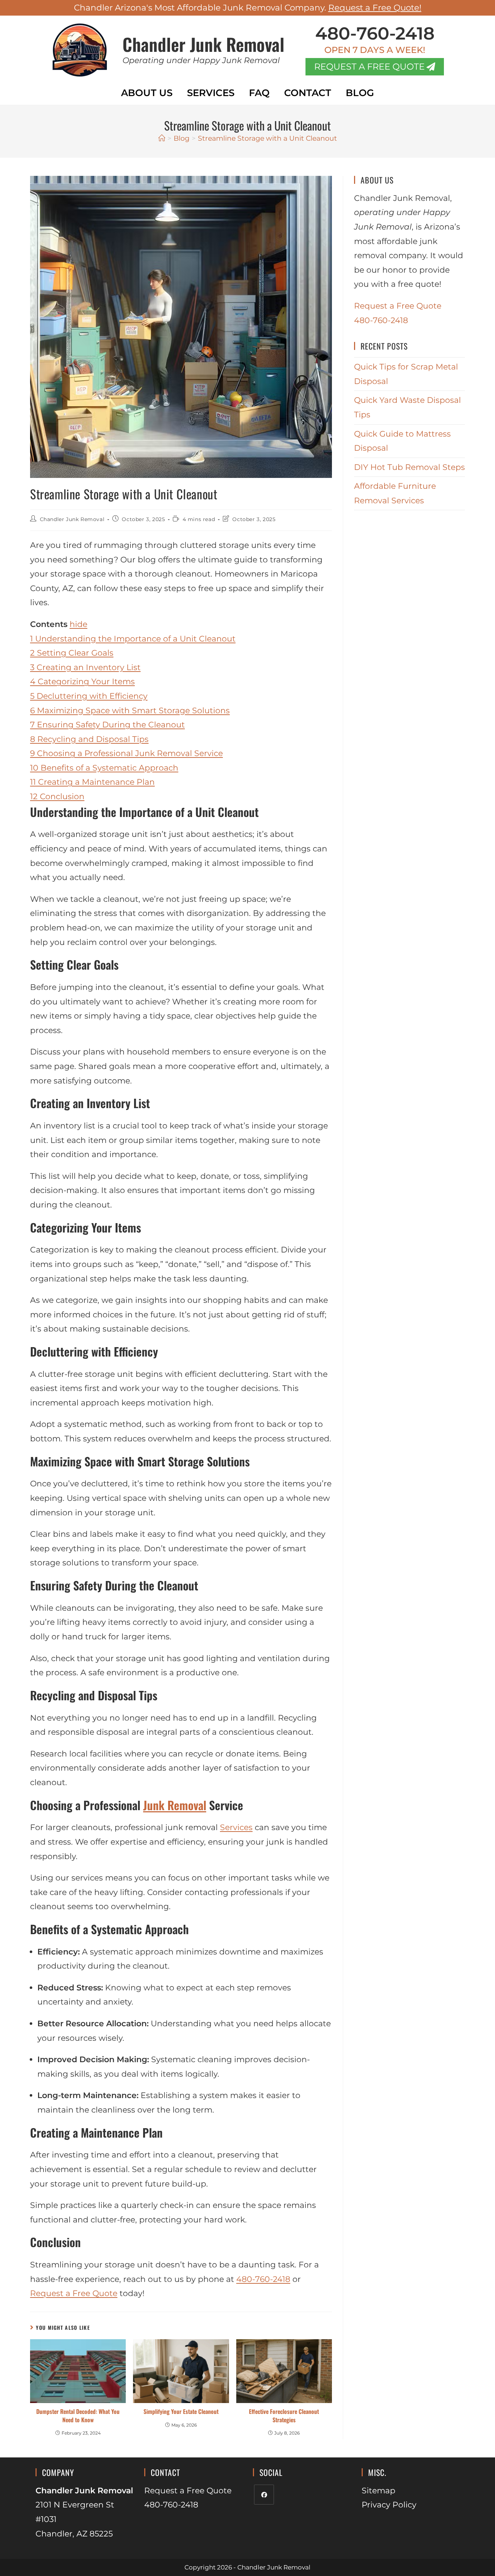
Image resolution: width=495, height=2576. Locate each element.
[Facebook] (264, 2495)
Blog (360, 93)
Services (211, 93)
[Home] (162, 138)
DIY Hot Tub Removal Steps (409, 467)
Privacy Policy (389, 2505)
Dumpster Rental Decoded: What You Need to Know (78, 2416)
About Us (147, 93)
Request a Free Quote (74, 2293)
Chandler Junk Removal (203, 44)
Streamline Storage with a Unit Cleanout (267, 138)
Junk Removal (175, 1805)
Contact (308, 93)
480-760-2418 (375, 33)
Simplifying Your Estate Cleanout (181, 2411)
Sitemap (378, 2491)
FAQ (259, 93)
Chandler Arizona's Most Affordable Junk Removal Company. (248, 8)
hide (78, 624)
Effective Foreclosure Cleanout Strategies (284, 2416)
